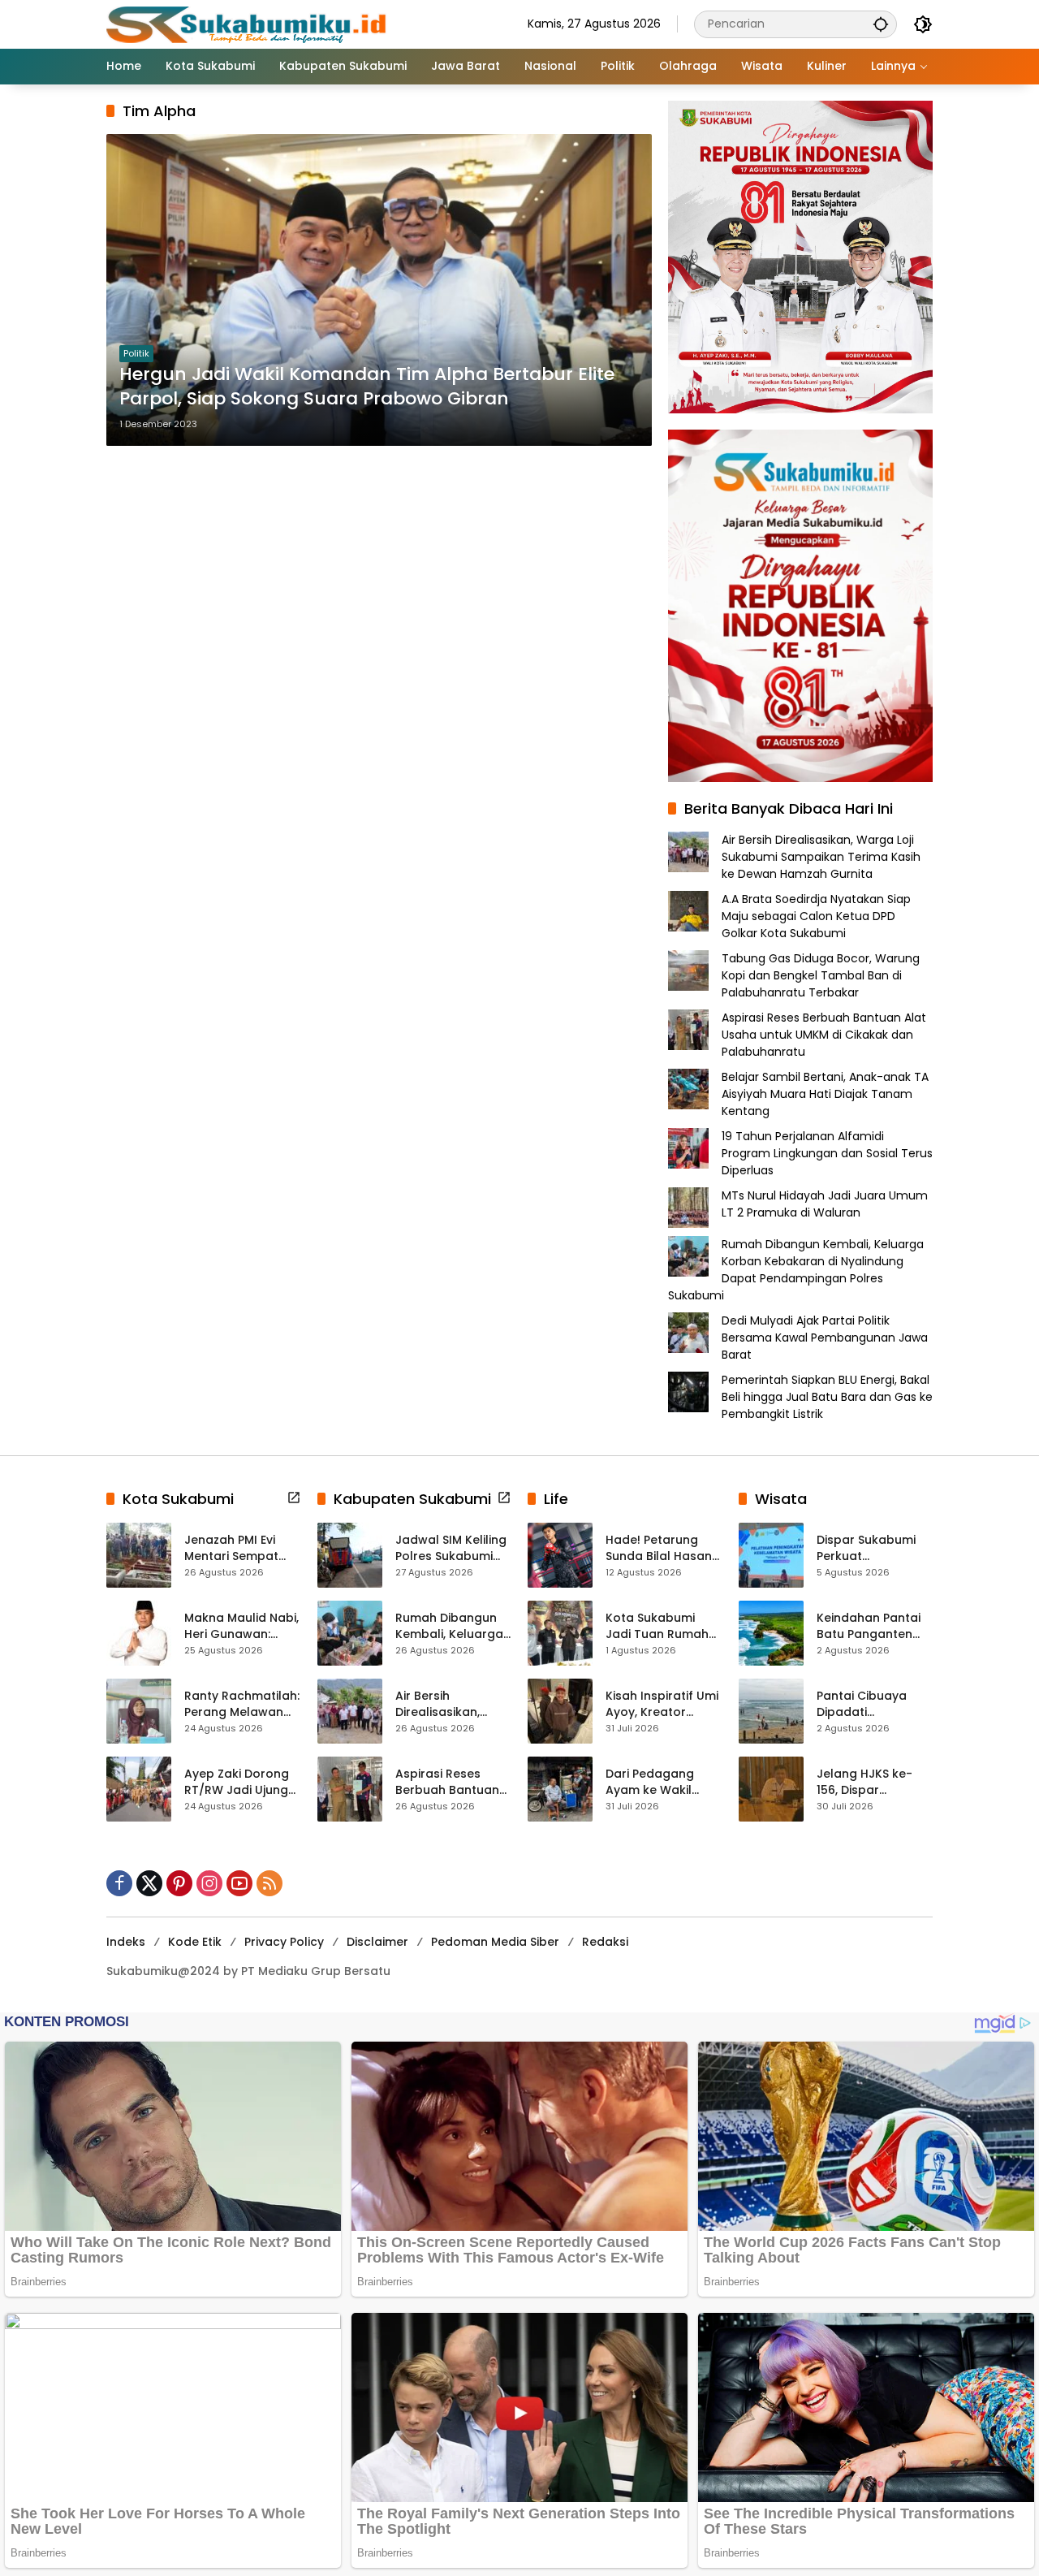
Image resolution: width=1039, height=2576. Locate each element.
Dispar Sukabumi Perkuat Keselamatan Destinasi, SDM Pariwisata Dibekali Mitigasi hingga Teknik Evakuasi (872, 1548)
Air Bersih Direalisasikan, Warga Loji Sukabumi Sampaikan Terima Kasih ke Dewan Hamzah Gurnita (821, 857)
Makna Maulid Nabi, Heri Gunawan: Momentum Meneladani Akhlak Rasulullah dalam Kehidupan (241, 1626)
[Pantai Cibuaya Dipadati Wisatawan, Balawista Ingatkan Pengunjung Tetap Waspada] (771, 1711)
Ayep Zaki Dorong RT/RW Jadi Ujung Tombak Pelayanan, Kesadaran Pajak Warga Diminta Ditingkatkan (237, 1782)
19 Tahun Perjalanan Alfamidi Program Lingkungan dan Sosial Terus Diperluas (827, 1153)
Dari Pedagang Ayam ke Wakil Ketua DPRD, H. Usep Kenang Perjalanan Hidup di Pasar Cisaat (663, 1782)
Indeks (126, 1942)
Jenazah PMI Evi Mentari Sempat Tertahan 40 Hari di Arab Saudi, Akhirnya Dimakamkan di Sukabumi (241, 1548)
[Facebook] (119, 1883)
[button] (881, 24)
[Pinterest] (179, 1883)
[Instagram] (209, 1883)
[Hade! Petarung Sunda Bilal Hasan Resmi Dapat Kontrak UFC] (560, 1555)
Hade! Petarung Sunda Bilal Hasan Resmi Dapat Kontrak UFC (659, 1548)
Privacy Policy (284, 1942)
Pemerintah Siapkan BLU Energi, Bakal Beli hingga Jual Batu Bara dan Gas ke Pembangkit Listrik (827, 1397)
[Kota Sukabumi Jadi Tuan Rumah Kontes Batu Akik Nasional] (560, 1633)
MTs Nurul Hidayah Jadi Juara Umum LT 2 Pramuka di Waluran (825, 1204)
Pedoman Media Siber (495, 1942)
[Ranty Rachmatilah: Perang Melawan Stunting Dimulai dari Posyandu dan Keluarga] (139, 1711)
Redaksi (605, 1942)
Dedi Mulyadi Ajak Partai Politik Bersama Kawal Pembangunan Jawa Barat (825, 1338)
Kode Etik (195, 1942)
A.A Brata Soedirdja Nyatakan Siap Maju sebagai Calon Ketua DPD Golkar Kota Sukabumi (816, 916)
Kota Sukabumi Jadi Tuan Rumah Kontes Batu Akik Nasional (657, 1626)
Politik (136, 353)
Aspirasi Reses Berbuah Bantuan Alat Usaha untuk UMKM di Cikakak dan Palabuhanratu (824, 1035)
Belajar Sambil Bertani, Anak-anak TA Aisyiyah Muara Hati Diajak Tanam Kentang (825, 1094)
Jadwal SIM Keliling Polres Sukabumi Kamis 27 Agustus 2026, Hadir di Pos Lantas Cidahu (451, 1548)
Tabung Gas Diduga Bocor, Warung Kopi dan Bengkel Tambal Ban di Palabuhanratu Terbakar (821, 975)
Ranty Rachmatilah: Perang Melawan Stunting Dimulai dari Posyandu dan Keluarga (242, 1704)
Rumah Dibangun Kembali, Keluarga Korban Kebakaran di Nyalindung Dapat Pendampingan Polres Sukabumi (796, 1270)
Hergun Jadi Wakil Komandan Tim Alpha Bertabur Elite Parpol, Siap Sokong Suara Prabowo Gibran (367, 387)
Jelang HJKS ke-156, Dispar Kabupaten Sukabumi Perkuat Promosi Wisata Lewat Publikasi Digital (870, 1782)
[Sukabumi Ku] (248, 24)
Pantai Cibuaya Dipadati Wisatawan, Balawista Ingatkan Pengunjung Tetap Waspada (874, 1704)
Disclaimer (377, 1942)
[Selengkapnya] (294, 1498)
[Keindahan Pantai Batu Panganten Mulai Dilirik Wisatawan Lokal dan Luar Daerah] (771, 1633)
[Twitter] (149, 1883)
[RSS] (269, 1883)
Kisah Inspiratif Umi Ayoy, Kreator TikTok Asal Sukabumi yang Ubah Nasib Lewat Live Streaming (662, 1704)
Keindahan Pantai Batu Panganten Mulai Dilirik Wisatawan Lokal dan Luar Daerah (869, 1626)
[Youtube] (239, 1883)
